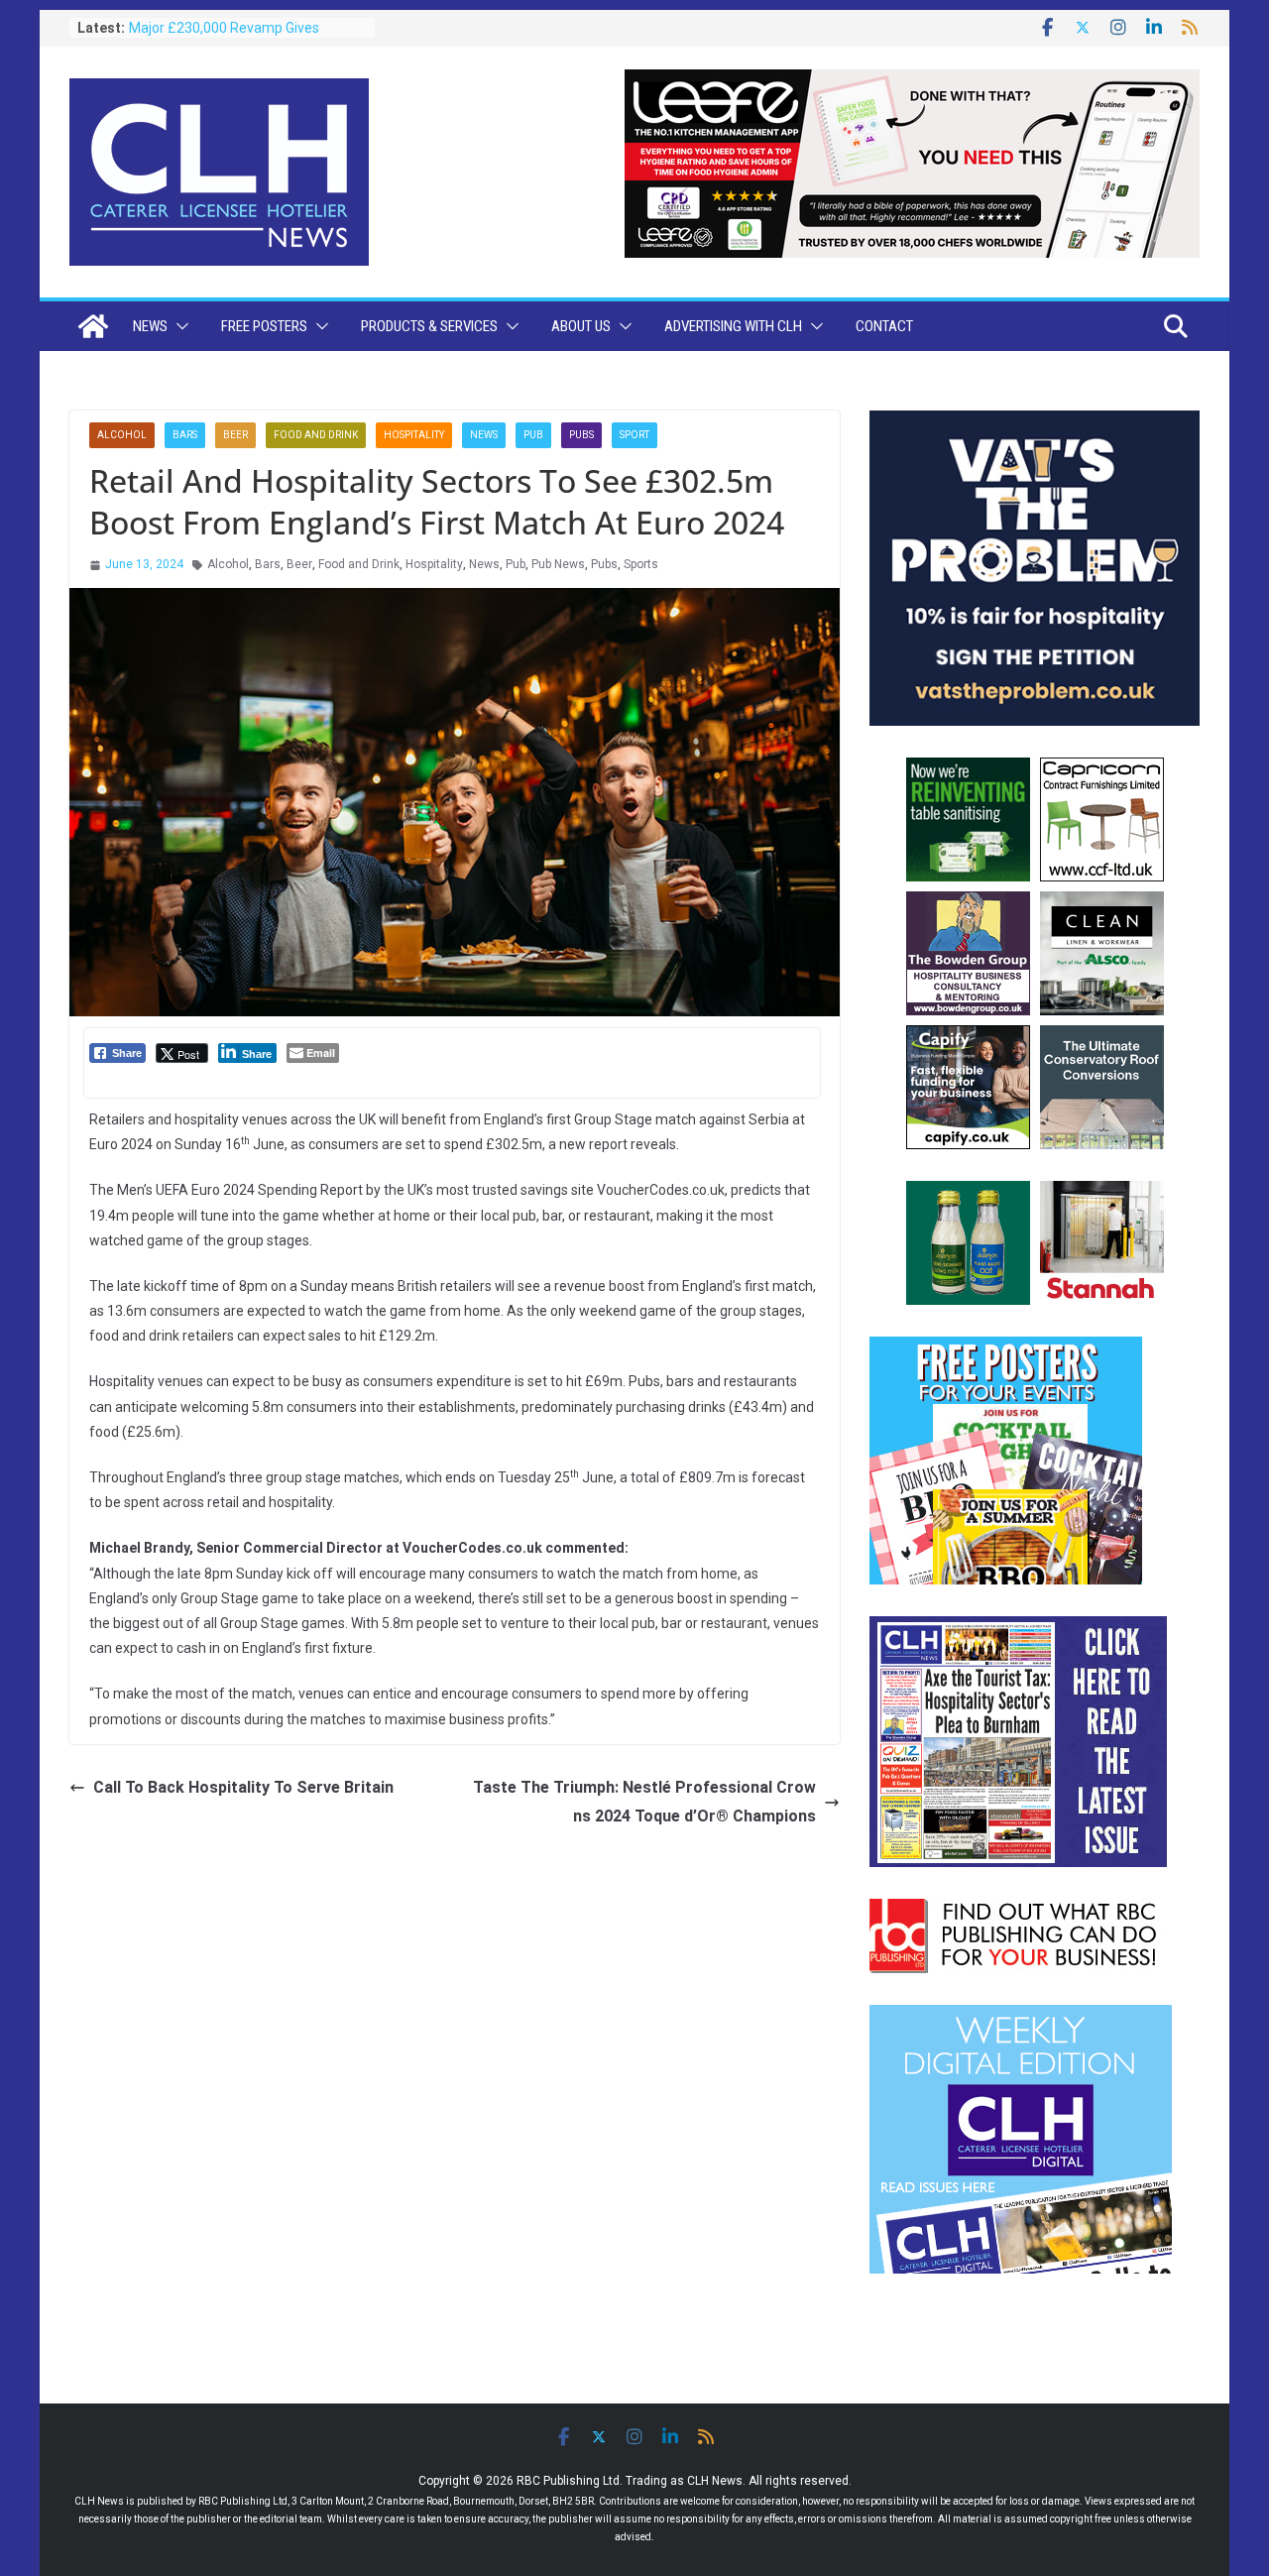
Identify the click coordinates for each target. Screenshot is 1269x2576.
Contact (884, 326)
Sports (641, 564)
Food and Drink (316, 435)
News (150, 326)
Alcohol (122, 435)
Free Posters (264, 326)
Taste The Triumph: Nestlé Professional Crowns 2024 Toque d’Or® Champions (644, 1802)
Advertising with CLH (733, 326)
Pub (533, 435)
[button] (178, 326)
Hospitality (414, 435)
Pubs (581, 435)
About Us (581, 326)
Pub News (558, 564)
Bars (185, 435)
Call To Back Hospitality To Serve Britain (243, 1787)
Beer (235, 435)
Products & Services (429, 326)
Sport (634, 435)
